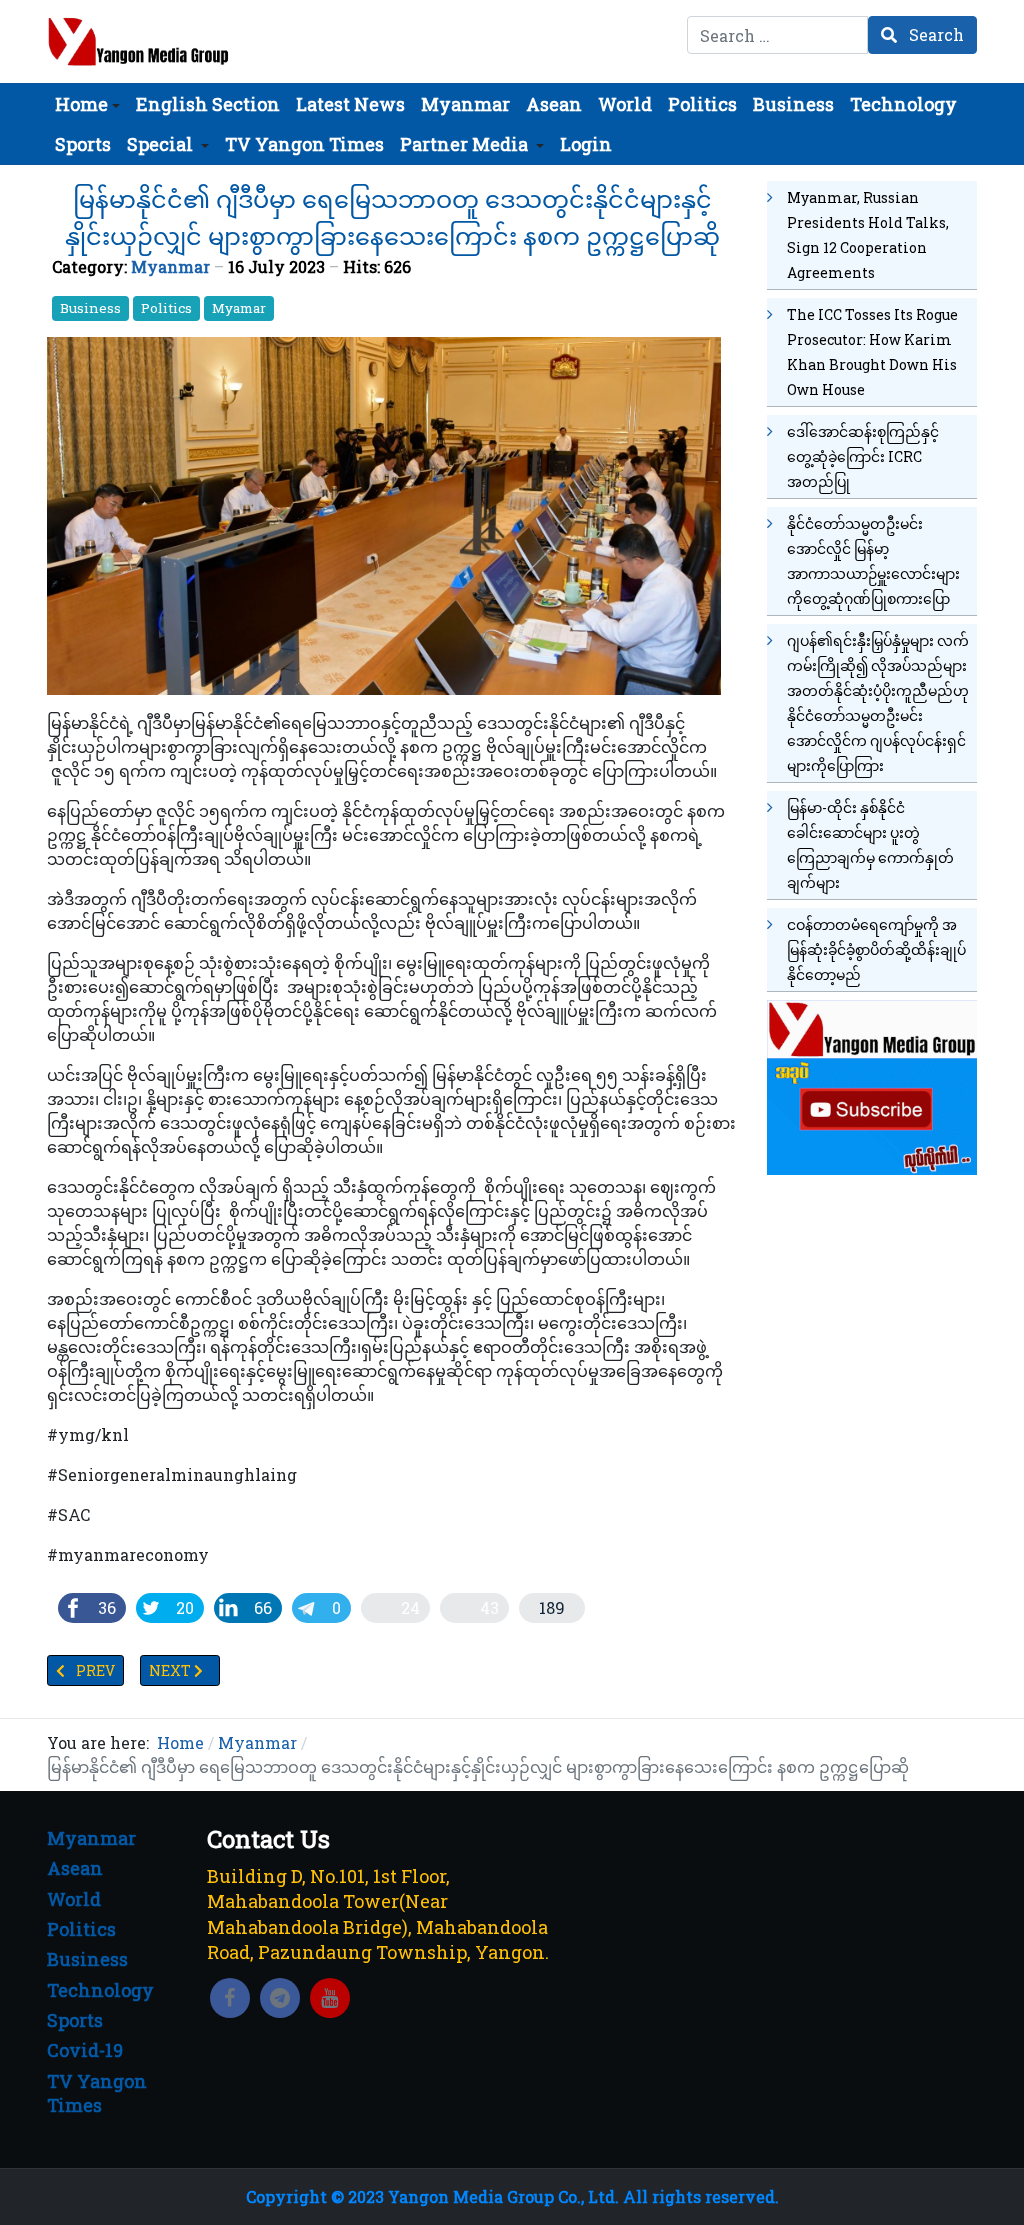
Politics (166, 308)
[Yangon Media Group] (138, 41)
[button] (87, 104)
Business (90, 308)
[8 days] (872, 1084)
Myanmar (170, 266)
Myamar (239, 308)
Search (934, 34)
